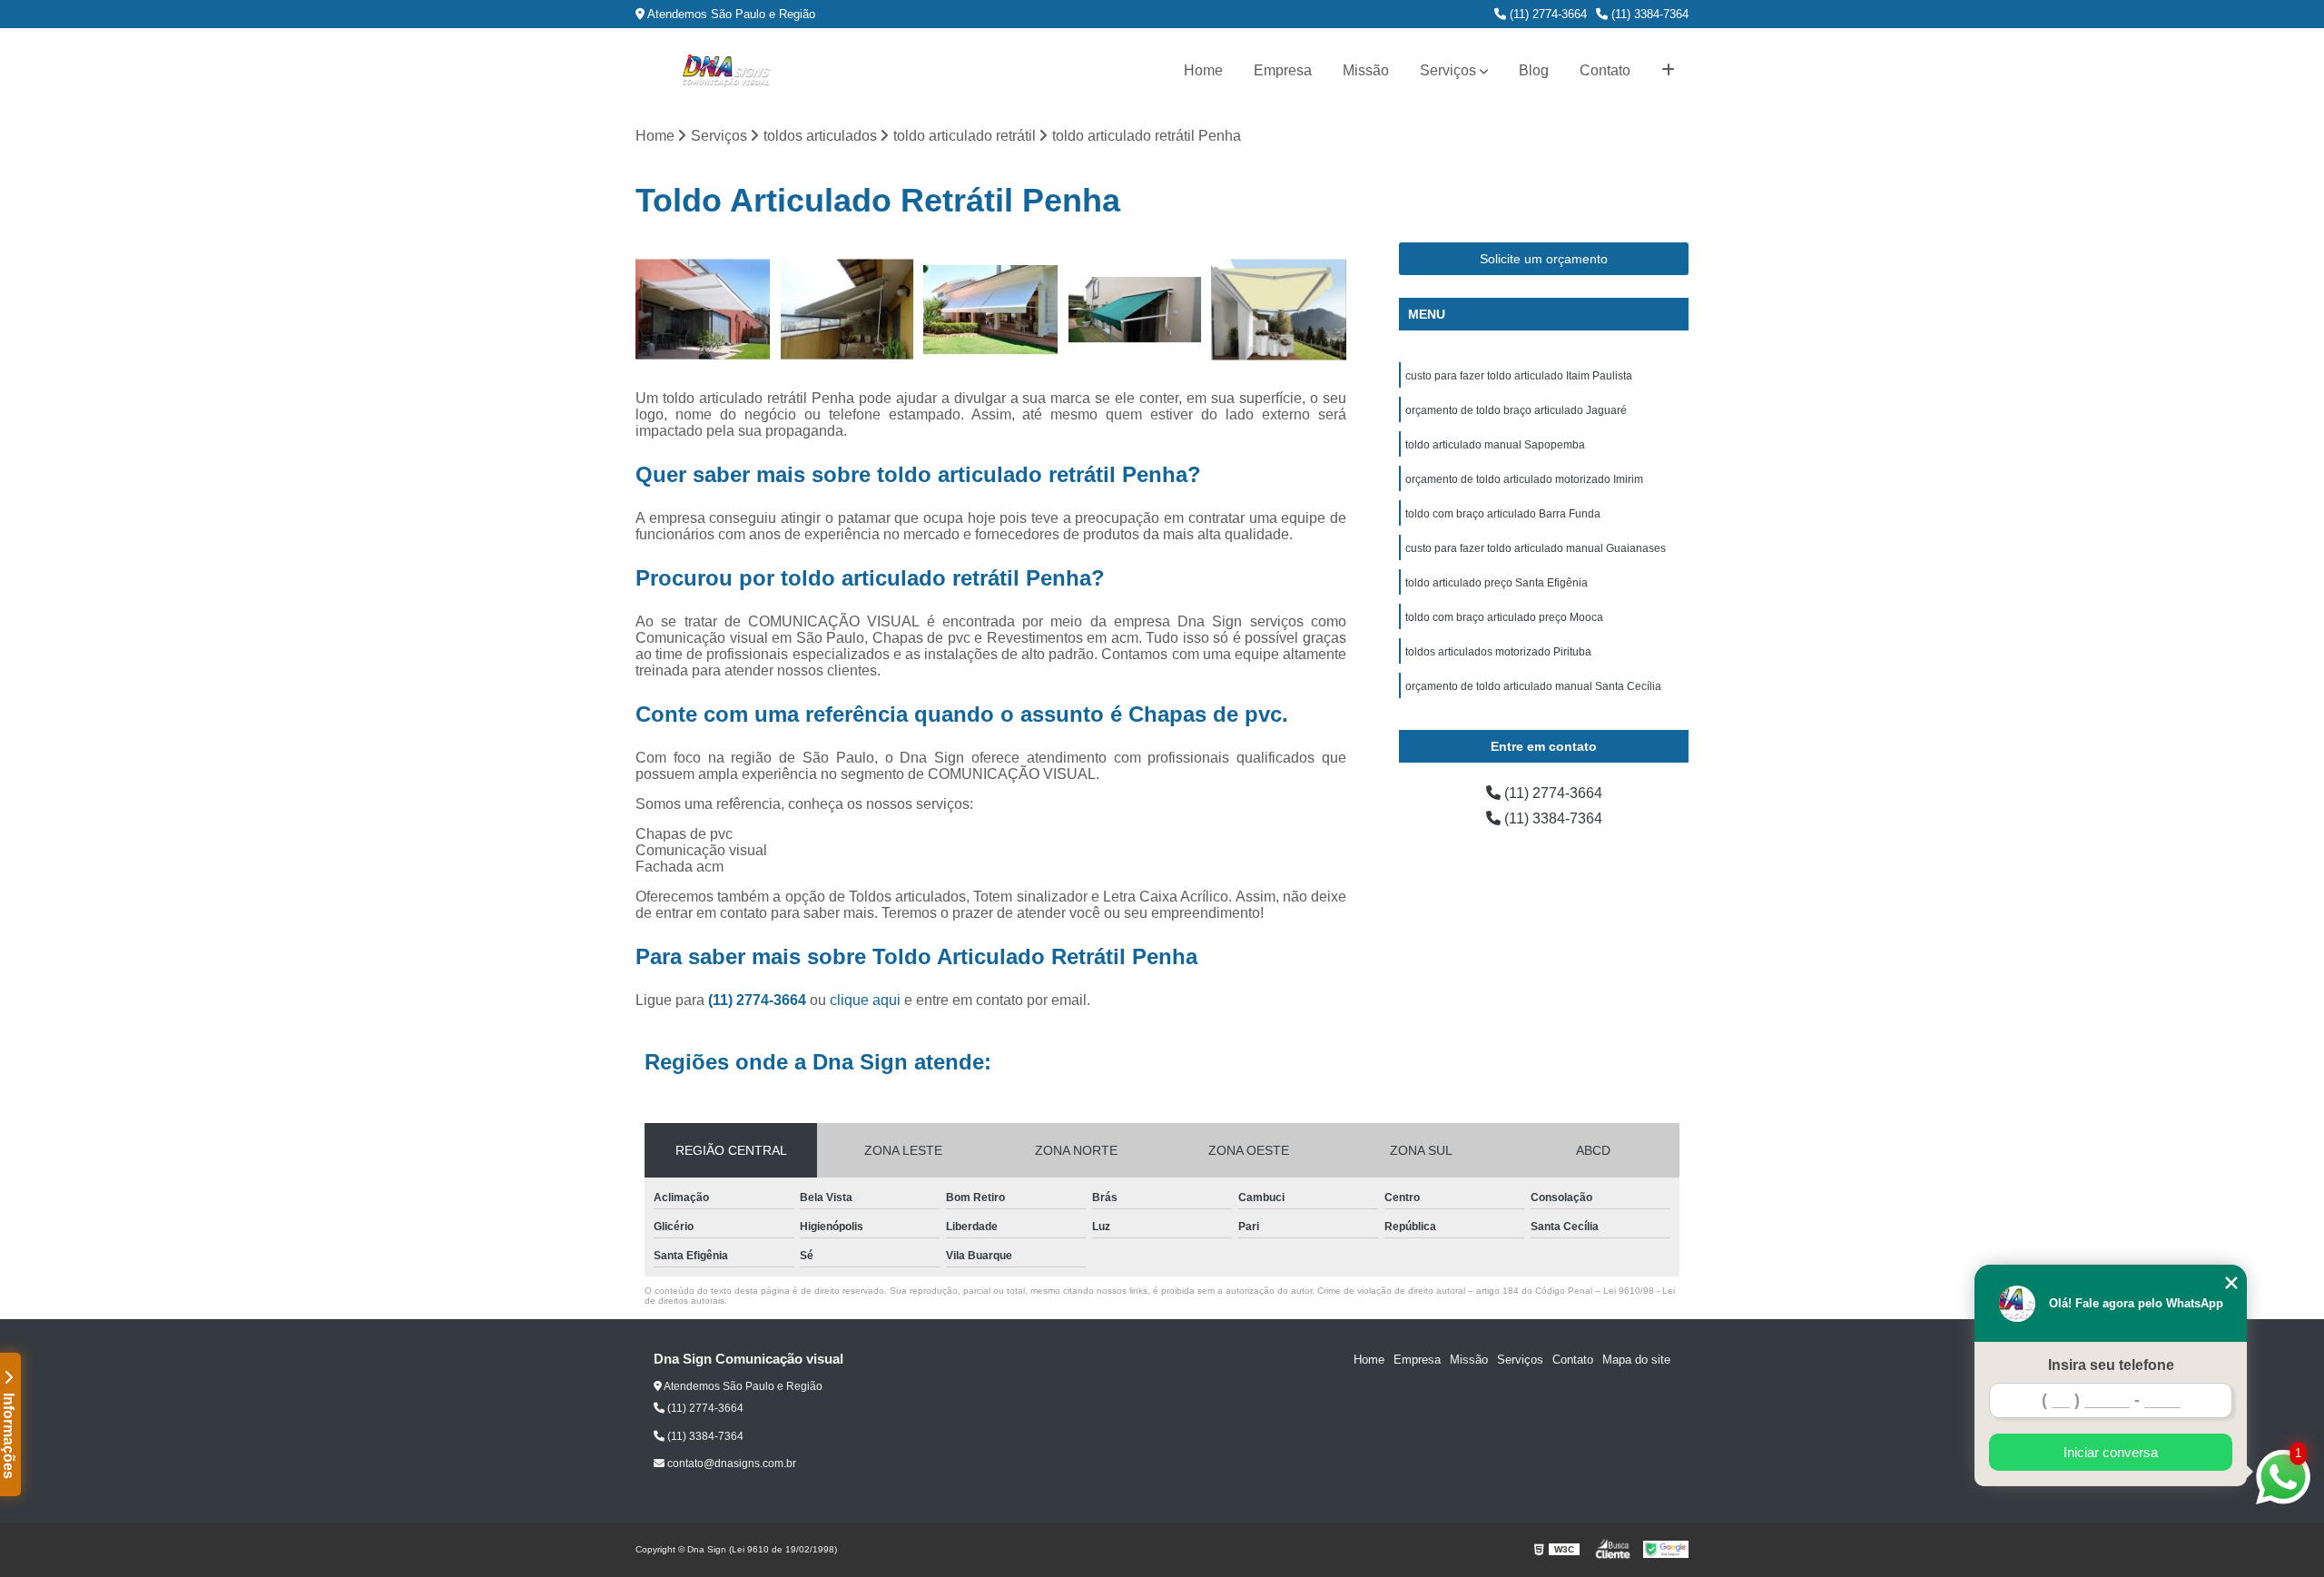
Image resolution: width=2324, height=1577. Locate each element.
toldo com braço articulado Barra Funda (1503, 514)
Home (1203, 70)
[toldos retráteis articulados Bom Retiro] (703, 310)
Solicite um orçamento (1544, 259)
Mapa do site (1636, 1360)
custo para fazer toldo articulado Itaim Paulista (1519, 376)
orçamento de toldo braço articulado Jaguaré (1516, 410)
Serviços (1448, 70)
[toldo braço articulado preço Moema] (847, 310)
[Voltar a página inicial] (726, 71)
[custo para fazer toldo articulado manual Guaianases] (991, 310)
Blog (1534, 70)
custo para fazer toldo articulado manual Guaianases (1536, 548)
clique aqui (865, 1000)
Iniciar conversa (2111, 1452)
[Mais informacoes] (1668, 71)
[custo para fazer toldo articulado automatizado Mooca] (1135, 310)
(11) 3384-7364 (1648, 14)
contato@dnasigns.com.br (730, 1464)
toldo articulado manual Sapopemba (1495, 445)
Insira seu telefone (2111, 1365)
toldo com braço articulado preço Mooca (1504, 617)
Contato (1605, 70)
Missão (1366, 70)
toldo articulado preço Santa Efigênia (1497, 583)
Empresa (1283, 70)
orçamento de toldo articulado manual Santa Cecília (1533, 686)
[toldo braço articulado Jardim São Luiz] (1279, 310)
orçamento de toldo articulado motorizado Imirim (1524, 479)
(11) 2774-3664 (1546, 14)
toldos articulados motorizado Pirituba (1498, 652)
